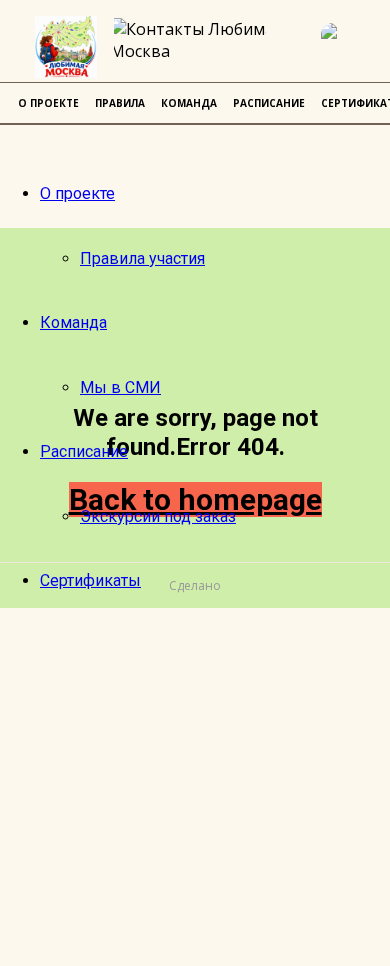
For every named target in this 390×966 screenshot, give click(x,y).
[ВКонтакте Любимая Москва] (345, 47)
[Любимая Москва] (66, 47)
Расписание (84, 451)
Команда (73, 322)
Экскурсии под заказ (158, 516)
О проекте (77, 193)
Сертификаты (90, 580)
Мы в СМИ (120, 387)
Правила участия (142, 258)
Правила (120, 103)
